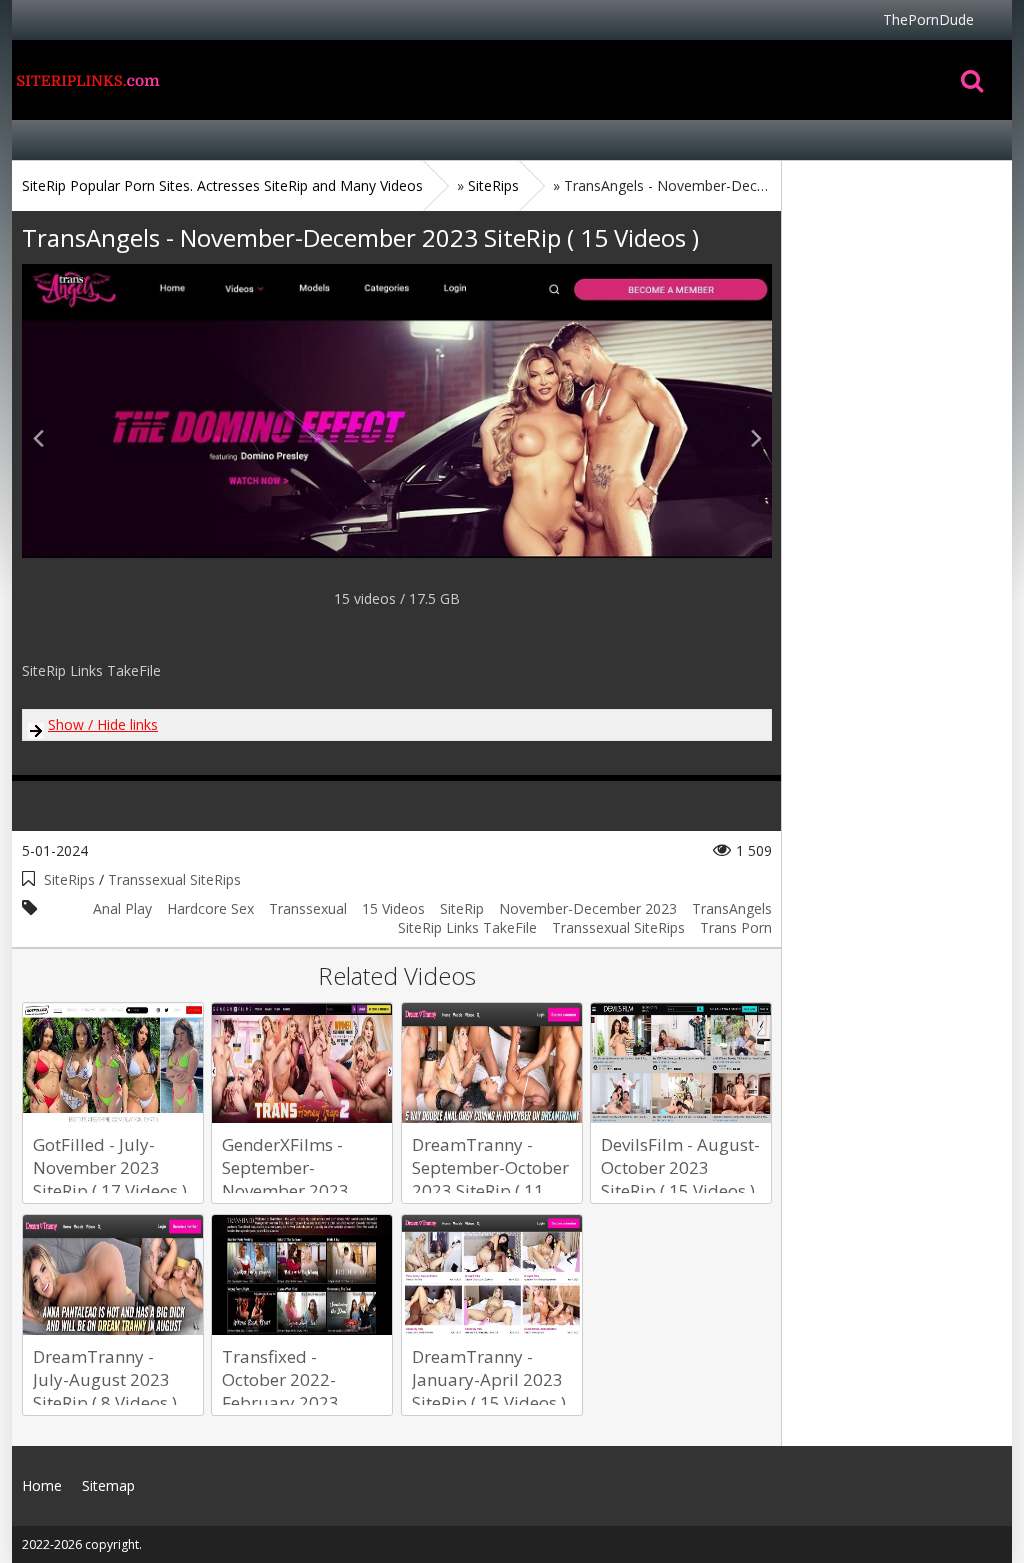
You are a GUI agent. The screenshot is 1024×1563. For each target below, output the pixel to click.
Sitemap (108, 1485)
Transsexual (308, 908)
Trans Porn (736, 927)
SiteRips (69, 879)
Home (87, 80)
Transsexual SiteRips (174, 879)
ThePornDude (928, 19)
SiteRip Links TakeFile (467, 927)
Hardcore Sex (210, 908)
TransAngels (732, 908)
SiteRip (462, 908)
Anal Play (122, 908)
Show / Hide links (103, 724)
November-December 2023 (588, 908)
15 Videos (393, 908)
